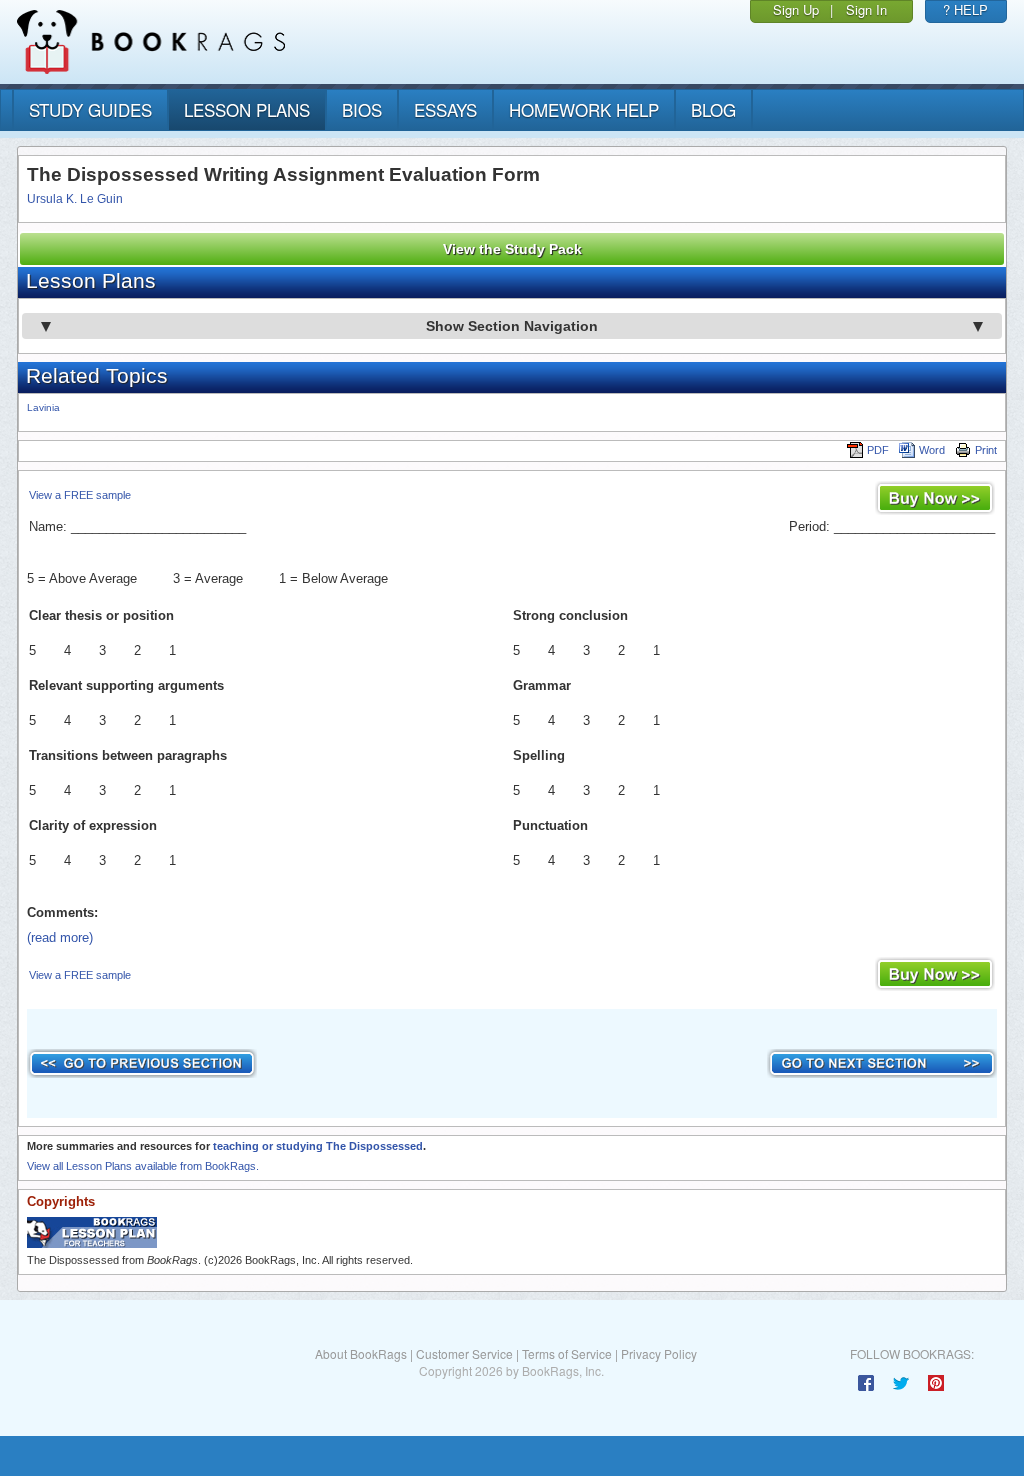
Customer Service (464, 1353)
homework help (584, 109)
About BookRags (361, 1353)
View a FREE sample (80, 495)
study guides (90, 109)
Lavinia (43, 407)
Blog (713, 109)
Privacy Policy (659, 1353)
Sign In (866, 9)
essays (445, 109)
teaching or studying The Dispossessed (318, 1146)
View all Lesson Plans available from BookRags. (143, 1166)
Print (986, 450)
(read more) (60, 937)
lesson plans (247, 109)
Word (932, 450)
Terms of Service (567, 1353)
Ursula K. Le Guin (75, 199)
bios (362, 109)
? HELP (965, 9)
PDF (878, 450)
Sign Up (796, 9)
